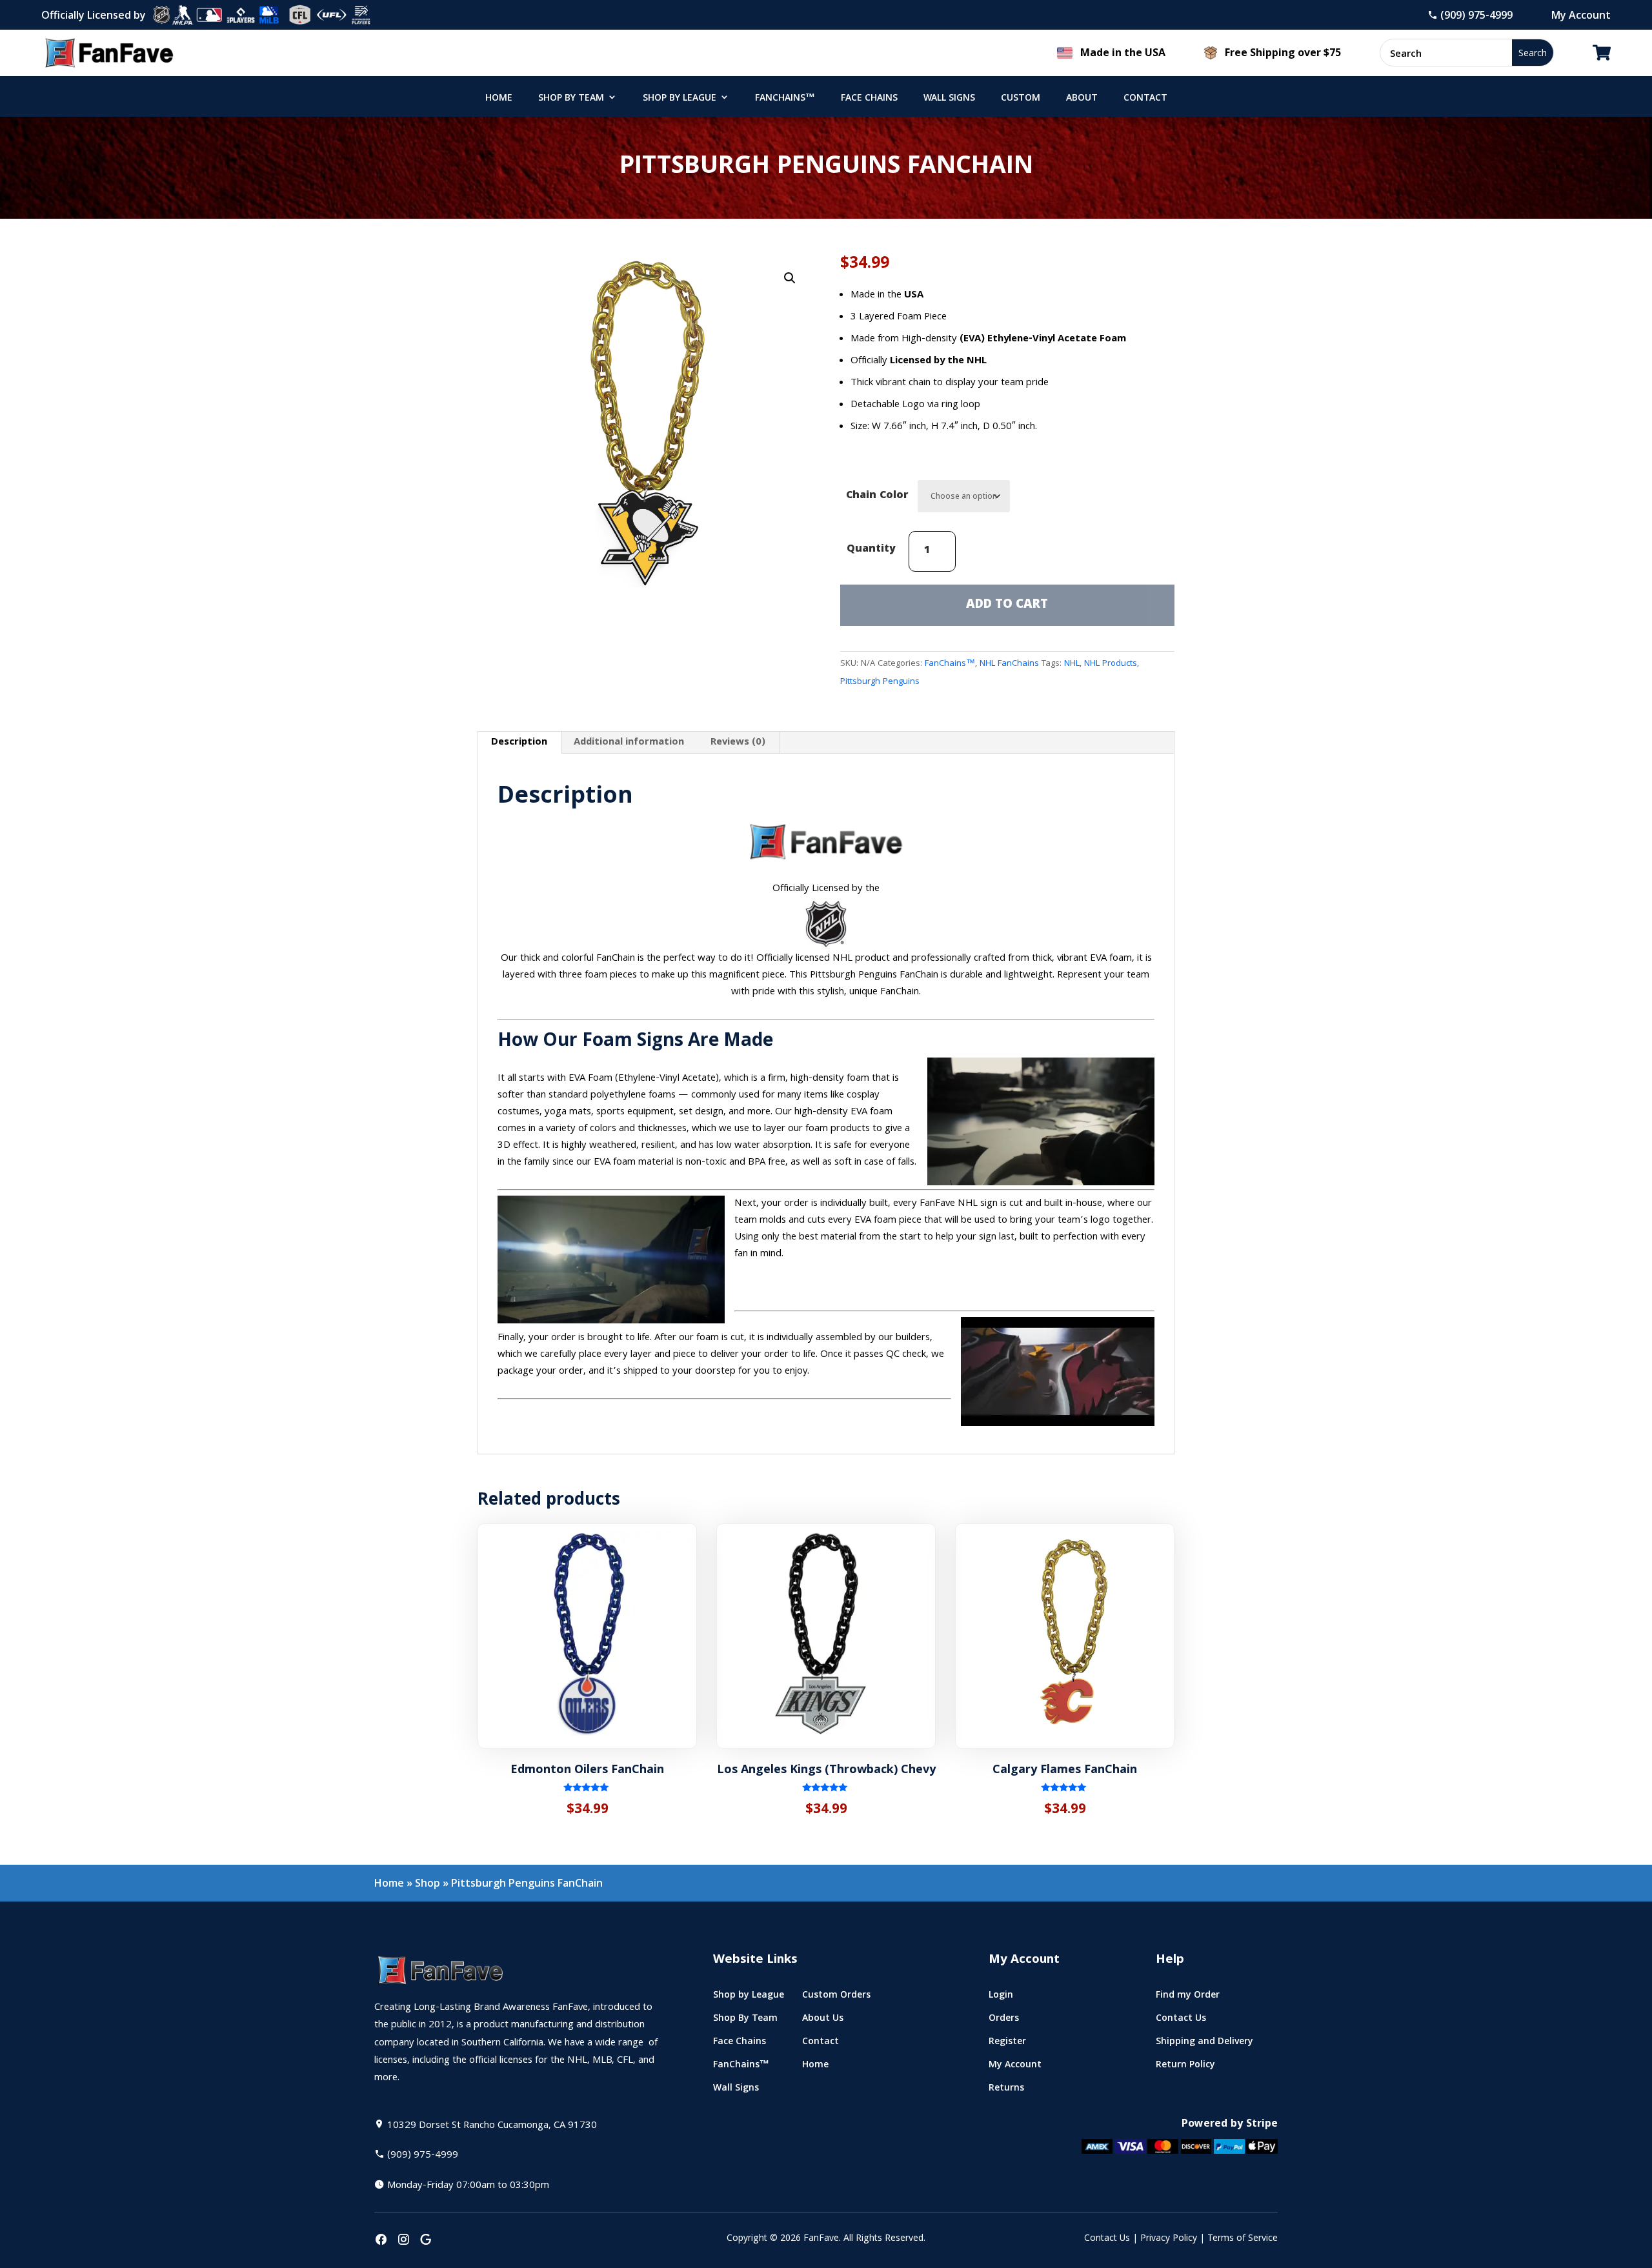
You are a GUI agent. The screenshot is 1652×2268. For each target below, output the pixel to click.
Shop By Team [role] (571, 99)
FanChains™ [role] (785, 99)
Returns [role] (1006, 2090)
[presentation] (381, 2241)
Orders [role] (1004, 2021)
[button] (790, 278)
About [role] (1082, 99)
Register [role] (1007, 2044)
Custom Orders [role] (836, 1997)
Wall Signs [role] (949, 99)
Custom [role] (1021, 99)
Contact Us (1107, 2239)
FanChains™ (950, 664)
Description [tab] (519, 743)
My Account (1581, 15)
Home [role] (499, 99)
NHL (1072, 664)
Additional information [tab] (629, 743)
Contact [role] (1145, 99)
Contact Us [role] (1181, 2021)
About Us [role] (823, 2021)
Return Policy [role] (1185, 2067)
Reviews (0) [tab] (738, 743)
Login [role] (1001, 1997)
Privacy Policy (1169, 2239)
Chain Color (877, 496)
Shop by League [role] (680, 99)
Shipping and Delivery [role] (1204, 2044)
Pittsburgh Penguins (880, 682)
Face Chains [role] (869, 99)
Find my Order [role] (1188, 1997)
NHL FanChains (1009, 664)
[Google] (426, 2241)
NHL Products (1111, 664)
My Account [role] (1015, 2067)
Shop (428, 1883)
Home (389, 1883)
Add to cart (1007, 605)
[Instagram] (403, 2241)
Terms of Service (1243, 2239)
